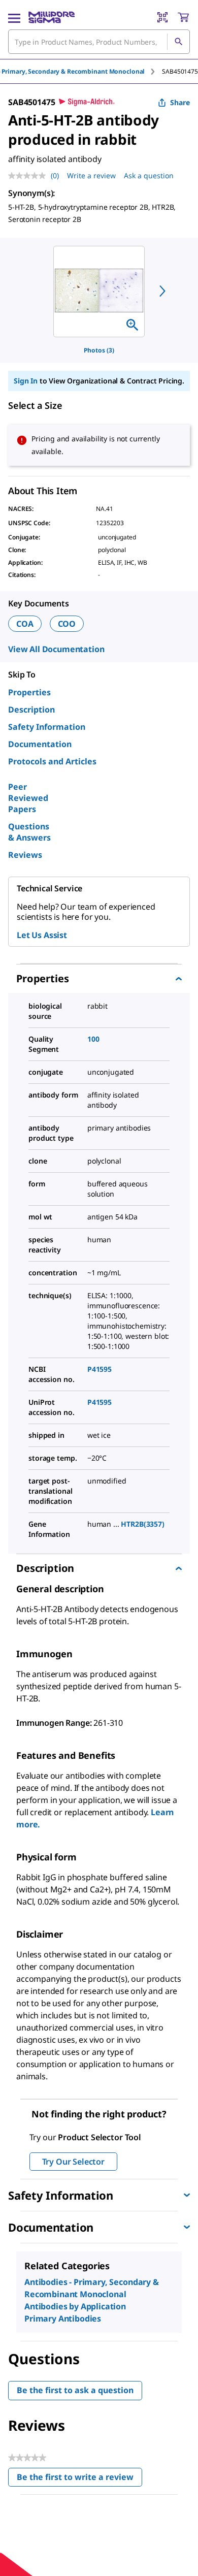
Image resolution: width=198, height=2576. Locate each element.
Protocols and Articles (52, 761)
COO (67, 624)
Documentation (40, 744)
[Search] (178, 42)
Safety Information (47, 727)
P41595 (100, 1369)
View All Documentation (56, 649)
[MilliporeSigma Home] (52, 17)
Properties (29, 692)
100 (93, 1039)
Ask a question (149, 175)
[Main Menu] (14, 17)
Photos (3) (99, 350)
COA (25, 624)
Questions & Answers (29, 832)
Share (180, 102)
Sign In (26, 381)
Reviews (25, 855)
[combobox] (99, 42)
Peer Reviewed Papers (28, 798)
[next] (162, 291)
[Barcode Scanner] (162, 17)
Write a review (91, 175)
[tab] (180, 71)
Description (31, 710)
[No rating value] (29, 176)
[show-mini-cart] (183, 17)
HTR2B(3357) (142, 1524)
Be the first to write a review (79, 2479)
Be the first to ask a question (75, 2390)
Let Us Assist (42, 935)
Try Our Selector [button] (73, 2162)
